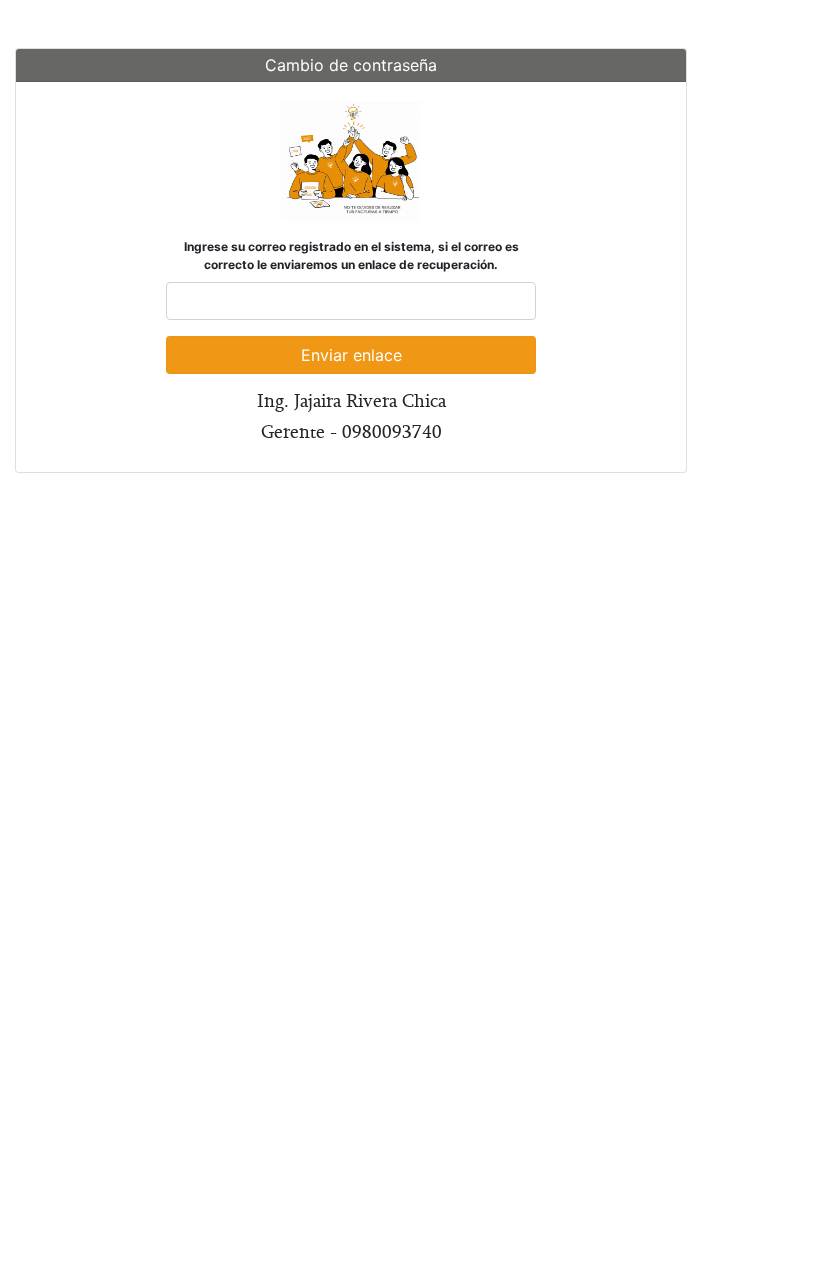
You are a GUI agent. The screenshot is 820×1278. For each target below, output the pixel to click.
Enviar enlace (351, 355)
